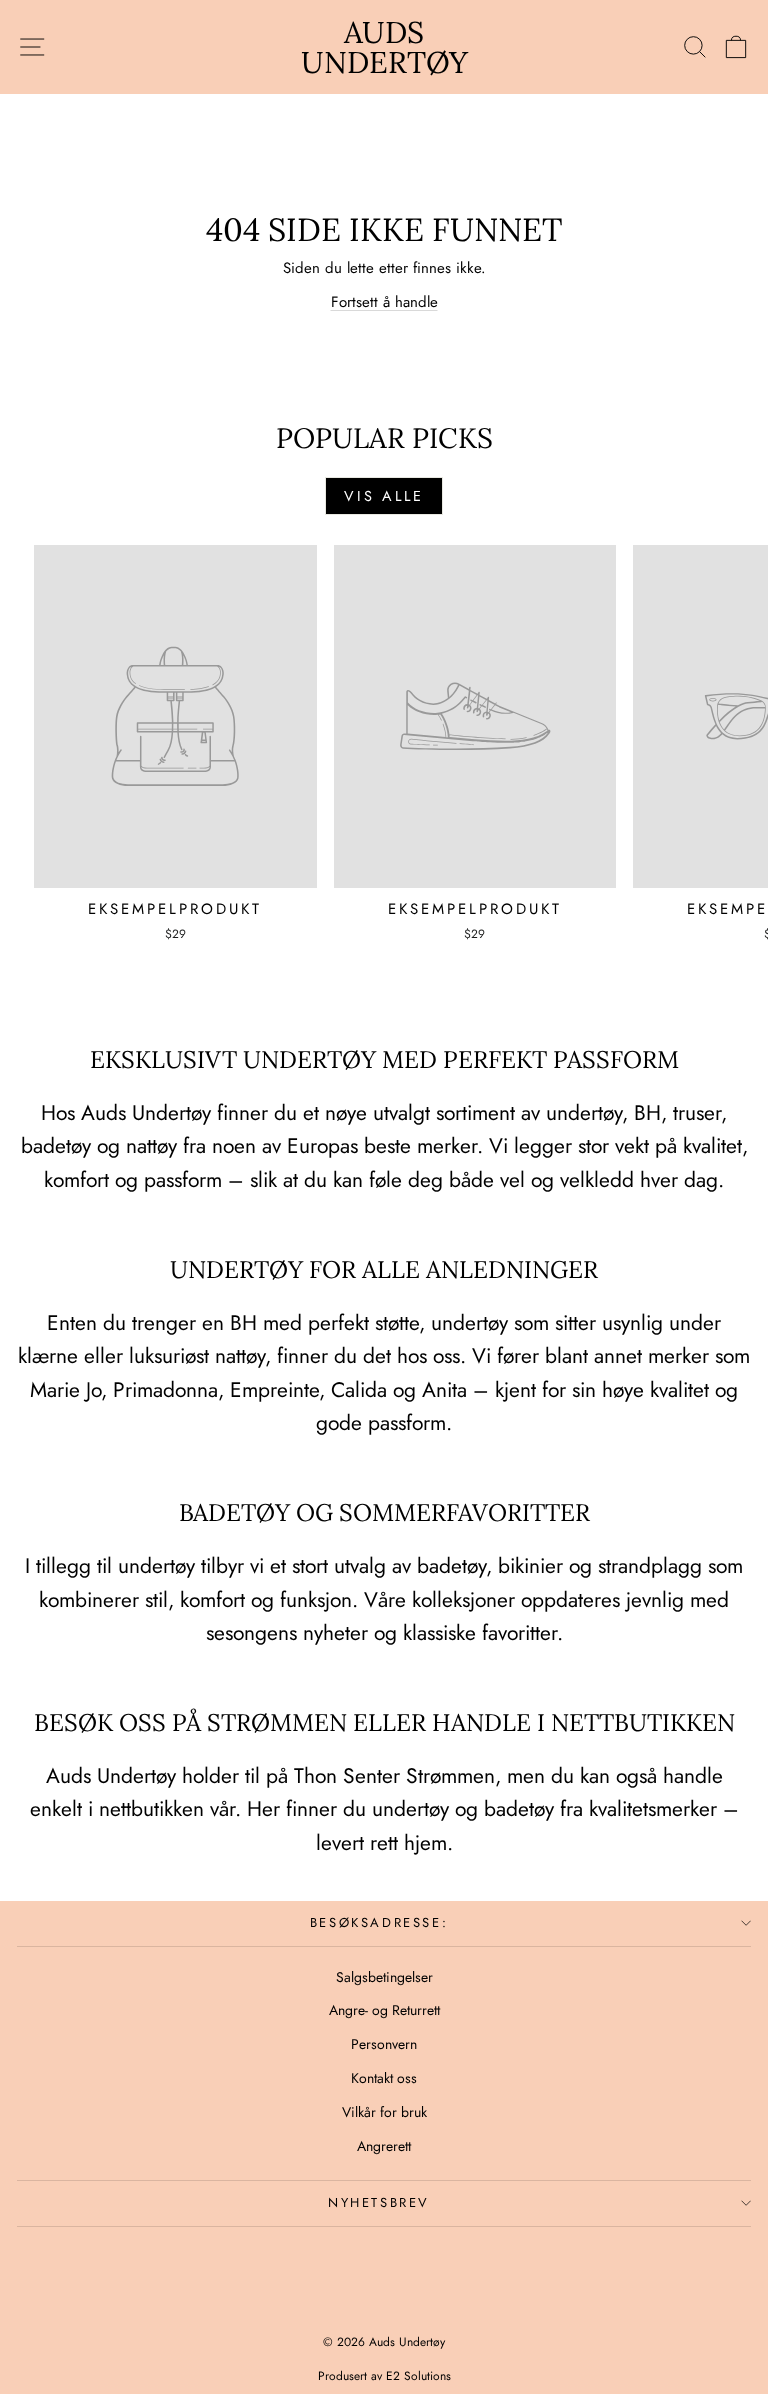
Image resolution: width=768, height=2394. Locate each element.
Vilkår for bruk (384, 2112)
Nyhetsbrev (379, 2202)
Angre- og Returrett (384, 2010)
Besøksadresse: (379, 1922)
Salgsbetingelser (384, 1977)
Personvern (384, 2044)
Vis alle (383, 496)
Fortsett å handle (384, 302)
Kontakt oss (384, 2078)
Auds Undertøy (384, 47)
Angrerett (384, 2146)
